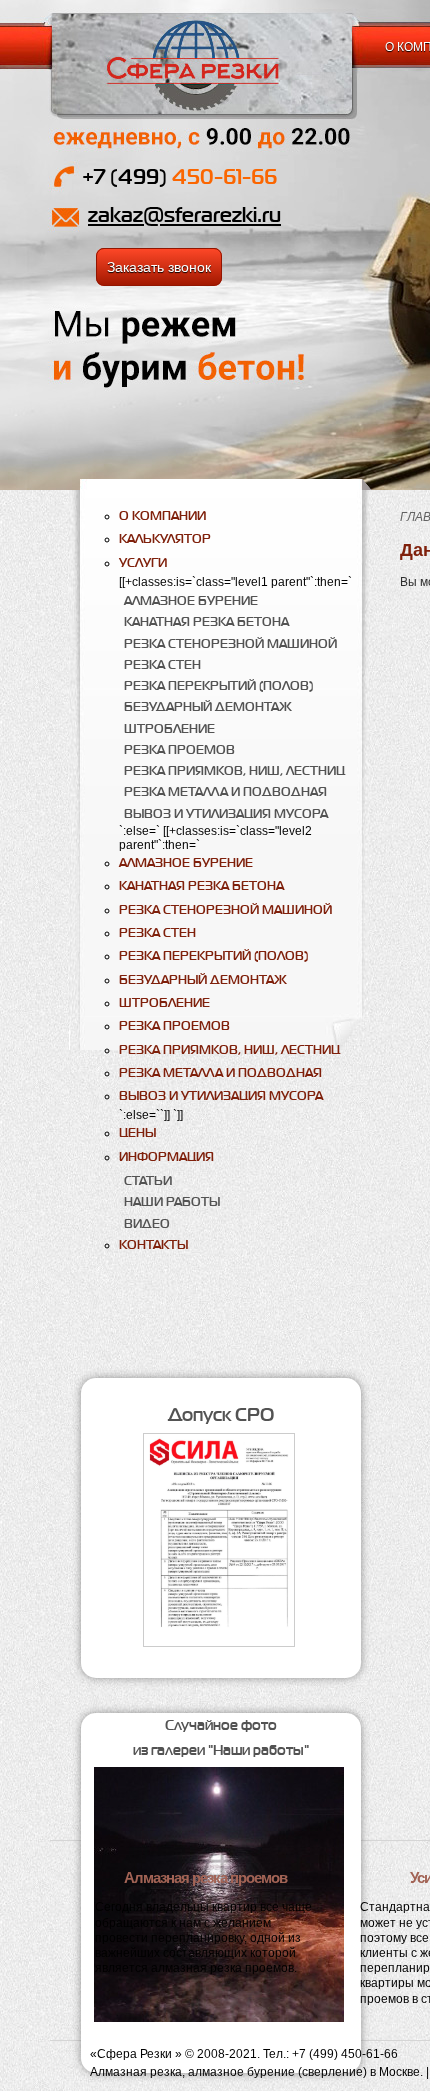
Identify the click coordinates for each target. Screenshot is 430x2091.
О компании (162, 515)
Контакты (153, 1244)
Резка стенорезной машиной (230, 643)
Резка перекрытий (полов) (218, 685)
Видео (147, 1223)
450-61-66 (179, 176)
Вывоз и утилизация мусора (226, 813)
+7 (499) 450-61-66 (345, 2054)
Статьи (148, 1180)
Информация (166, 1156)
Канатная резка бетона (206, 621)
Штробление (169, 728)
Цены (137, 1132)
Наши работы (172, 1201)
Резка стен (162, 664)
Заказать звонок (159, 267)
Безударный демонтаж (208, 706)
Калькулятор (165, 538)
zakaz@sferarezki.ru (184, 214)
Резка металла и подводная (225, 791)
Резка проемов (179, 749)
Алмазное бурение (191, 600)
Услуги (143, 562)
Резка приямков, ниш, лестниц (234, 770)
